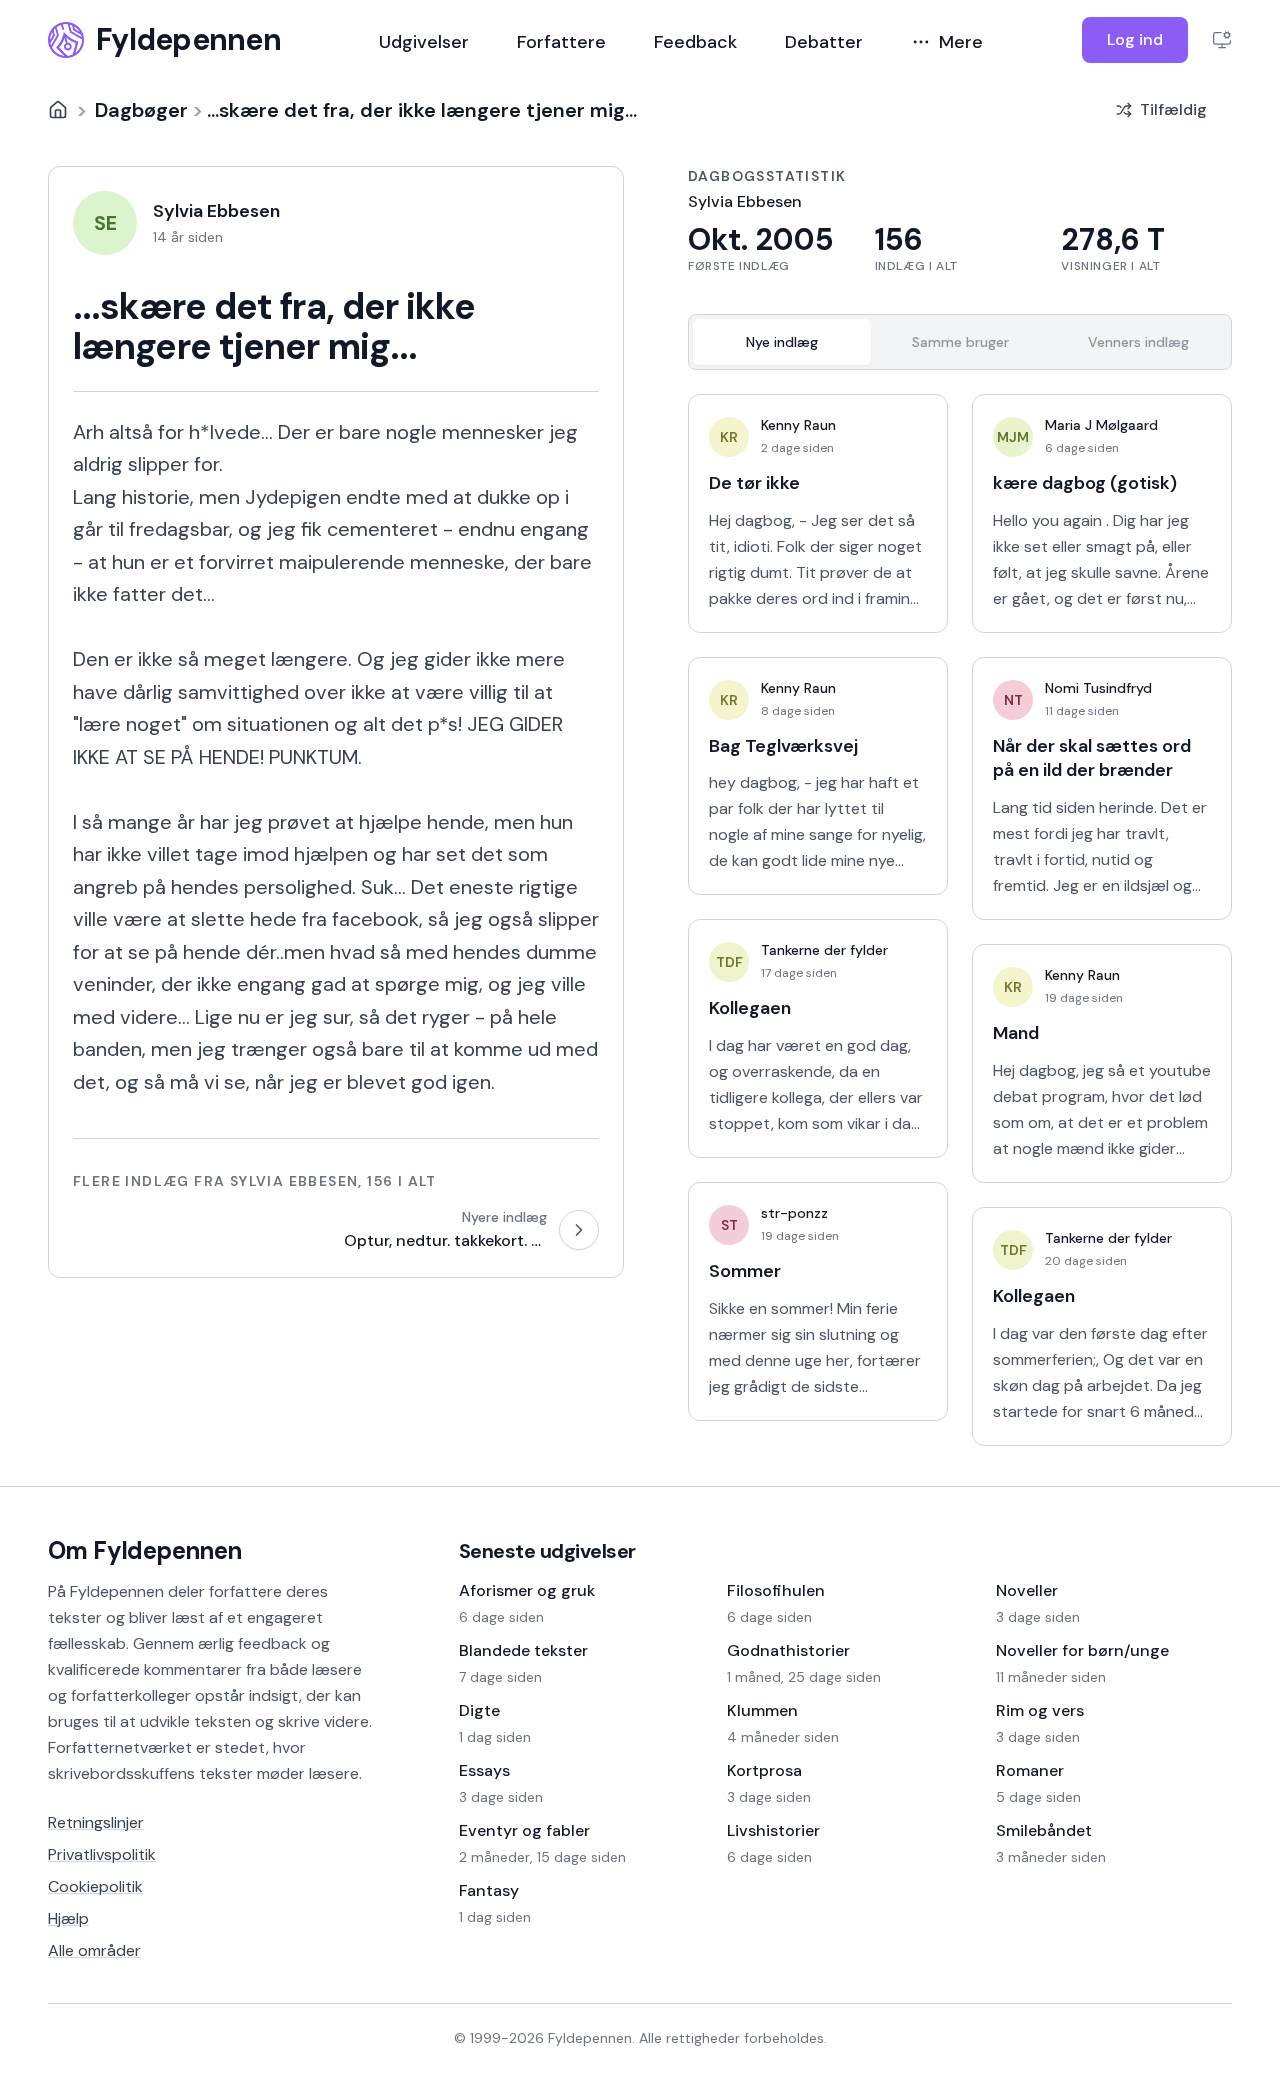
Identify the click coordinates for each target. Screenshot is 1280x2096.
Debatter (824, 42)
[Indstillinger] (1222, 40)
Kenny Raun (798, 425)
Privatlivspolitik (102, 1854)
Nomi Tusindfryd (1098, 688)
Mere (961, 42)
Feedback (695, 42)
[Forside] (58, 110)
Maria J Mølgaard (1101, 425)
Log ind (1135, 39)
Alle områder (94, 1950)
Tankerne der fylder (824, 950)
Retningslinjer (96, 1822)
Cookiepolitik (95, 1886)
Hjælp (68, 1918)
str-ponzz (794, 1213)
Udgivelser (424, 42)
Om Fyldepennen (145, 1550)
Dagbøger (141, 110)
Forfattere (561, 42)
